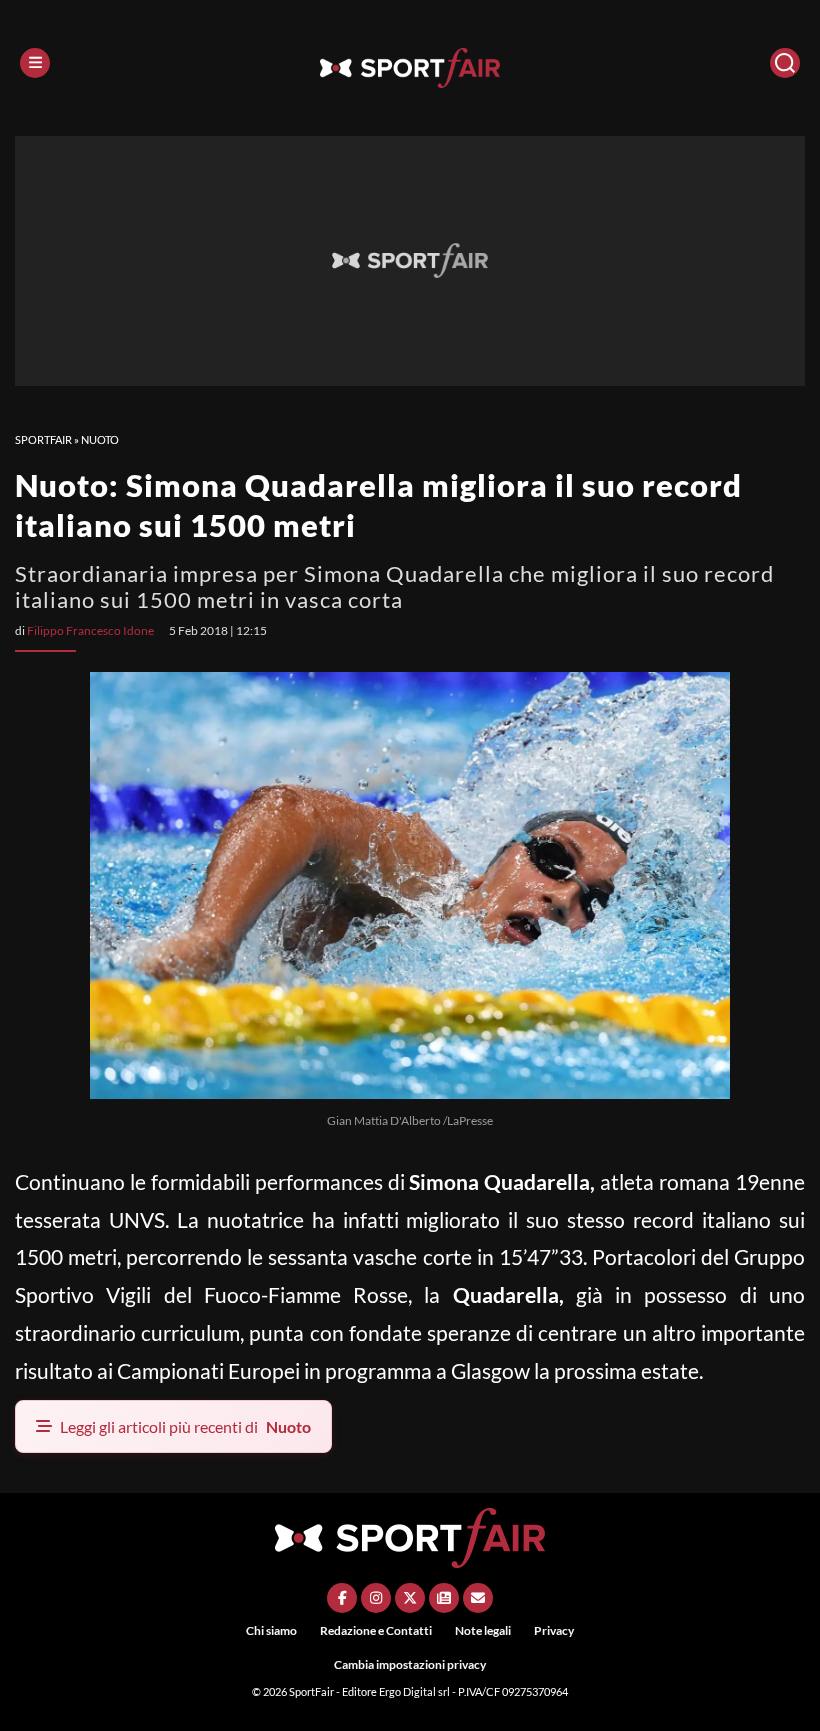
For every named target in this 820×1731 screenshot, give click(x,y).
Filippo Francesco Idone (90, 630)
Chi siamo (271, 1630)
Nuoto (100, 439)
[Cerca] (785, 63)
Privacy (554, 1630)
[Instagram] (376, 1598)
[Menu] (35, 63)
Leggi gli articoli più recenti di (185, 1426)
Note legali (483, 1630)
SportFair (43, 439)
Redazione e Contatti (376, 1630)
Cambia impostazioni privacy (410, 1664)
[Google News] (444, 1598)
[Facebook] (342, 1598)
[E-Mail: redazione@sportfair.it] (478, 1598)
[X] (410, 1598)
